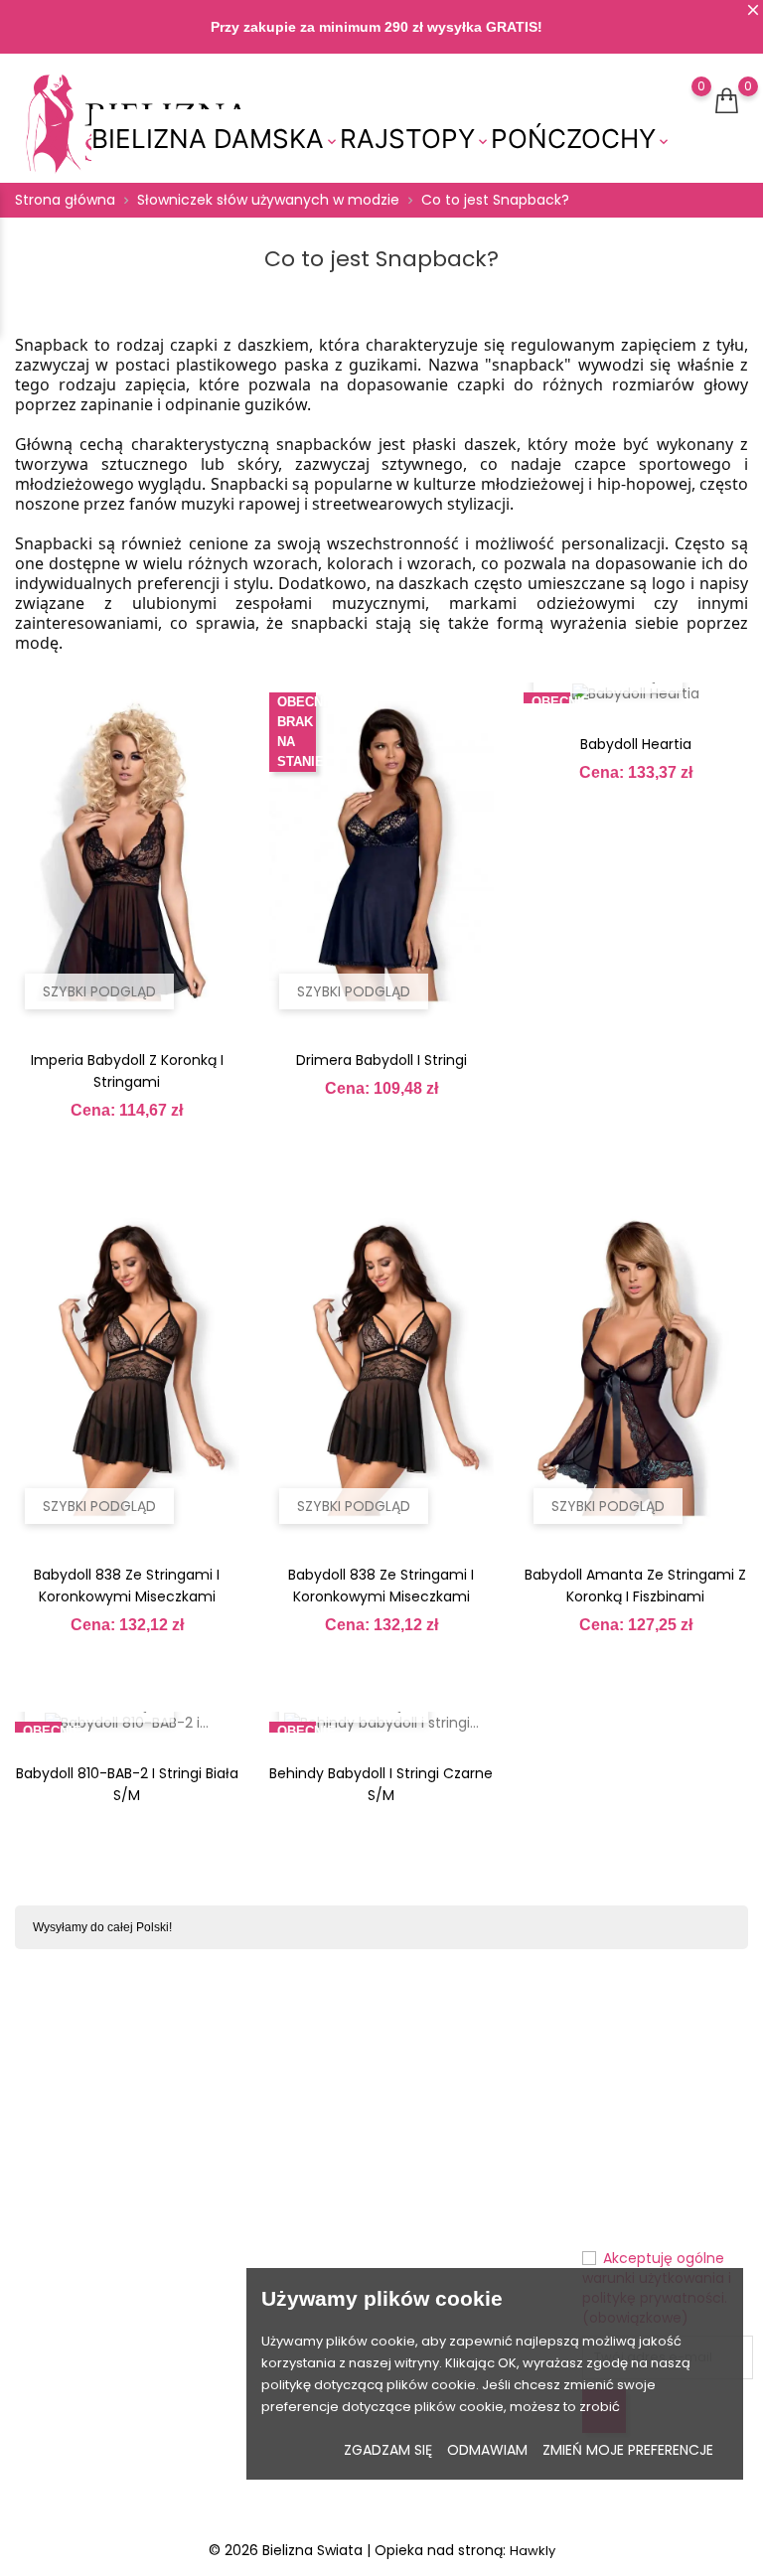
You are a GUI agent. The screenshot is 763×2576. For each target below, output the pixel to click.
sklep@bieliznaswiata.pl (108, 2300)
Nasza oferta (216, 2165)
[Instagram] (90, 2476)
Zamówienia (432, 2164)
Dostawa (325, 2124)
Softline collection (228, 2320)
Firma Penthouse (230, 2216)
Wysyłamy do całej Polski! (102, 1927)
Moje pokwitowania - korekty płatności (459, 2205)
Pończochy (581, 139)
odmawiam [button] (487, 2450)
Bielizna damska (216, 139)
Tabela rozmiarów (231, 2113)
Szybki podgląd (99, 991)
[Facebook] (52, 2476)
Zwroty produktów (450, 2133)
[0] (682, 112)
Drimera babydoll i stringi (381, 1060)
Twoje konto (443, 2061)
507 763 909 (68, 2269)
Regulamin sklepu (331, 2248)
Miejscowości (239, 2392)
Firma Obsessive (230, 2268)
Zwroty (318, 2155)
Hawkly (533, 2551)
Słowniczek (232, 2361)
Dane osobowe (442, 2103)
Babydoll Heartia (636, 744)
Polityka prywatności (336, 2197)
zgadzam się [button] (388, 2450)
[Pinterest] (128, 2476)
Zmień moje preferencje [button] (628, 2450)
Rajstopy (415, 139)
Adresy (414, 2247)
